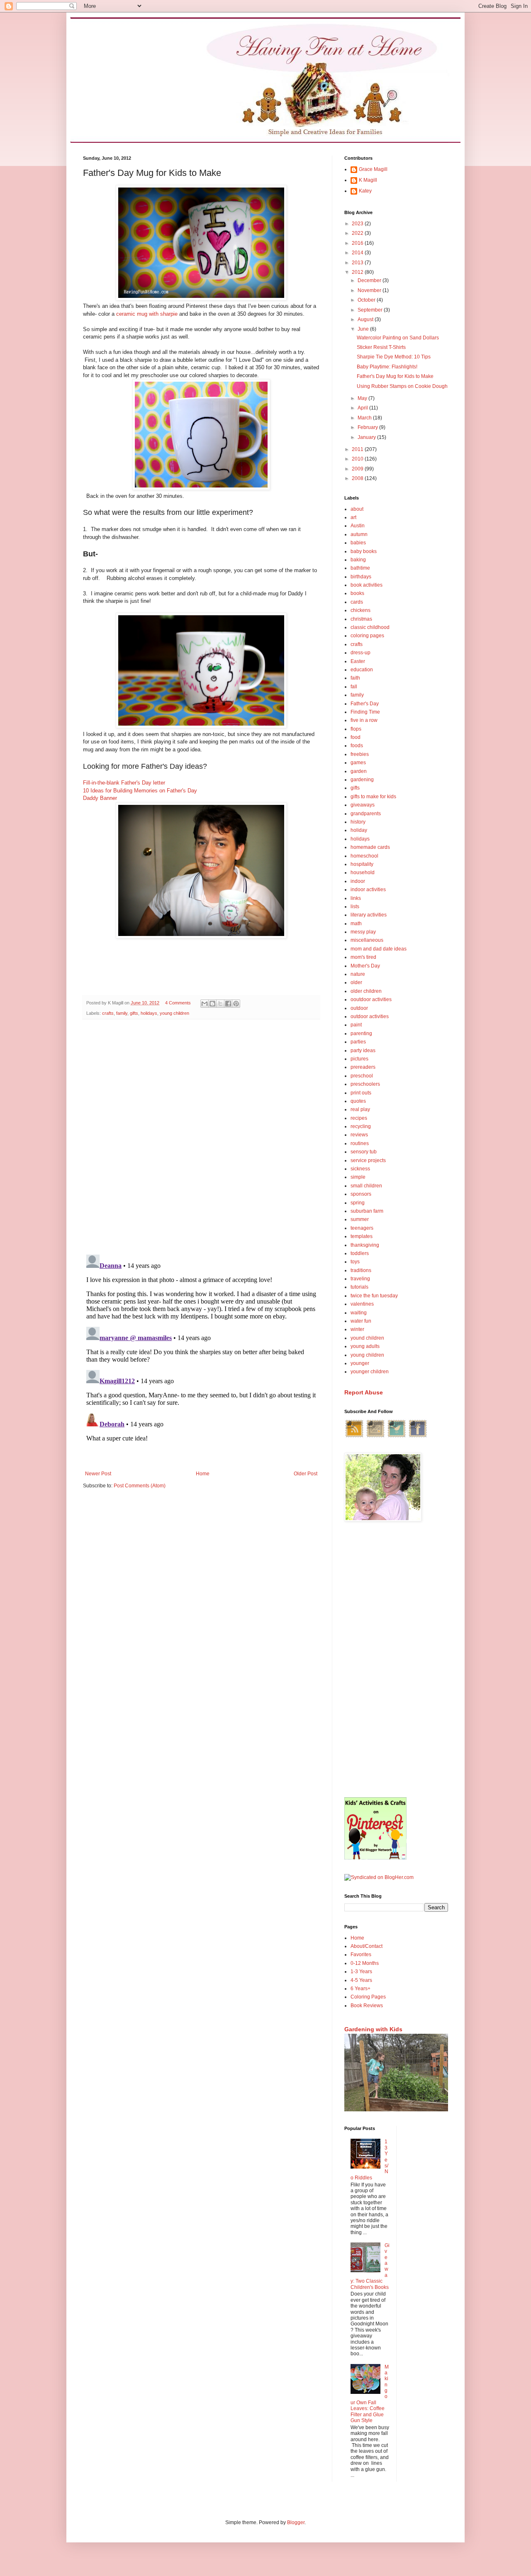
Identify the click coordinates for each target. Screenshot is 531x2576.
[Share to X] (220, 1004)
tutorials (359, 1287)
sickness (360, 1169)
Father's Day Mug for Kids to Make (395, 376)
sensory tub (364, 1152)
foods (357, 746)
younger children (370, 1372)
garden (359, 771)
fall (354, 687)
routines (360, 1143)
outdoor (359, 1008)
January (367, 437)
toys (355, 1262)
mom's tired (363, 957)
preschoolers (365, 1084)
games (358, 763)
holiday (359, 830)
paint (356, 1025)
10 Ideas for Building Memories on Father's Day (140, 791)
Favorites (361, 1955)
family (122, 1013)
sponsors (361, 1194)
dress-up (360, 653)
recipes (359, 1118)
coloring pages (367, 636)
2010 (358, 459)
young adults (365, 1346)
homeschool (364, 856)
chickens (360, 610)
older (356, 982)
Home (203, 1474)
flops (356, 729)
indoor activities (368, 890)
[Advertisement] (396, 1660)
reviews (359, 1135)
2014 (358, 253)
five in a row (364, 720)
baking (358, 560)
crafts (108, 1013)
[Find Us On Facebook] (418, 1437)
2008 (358, 478)
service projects (368, 1160)
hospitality (362, 864)
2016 (358, 243)
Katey (365, 191)
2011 (358, 449)
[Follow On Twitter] (397, 1437)
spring (358, 1203)
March (365, 418)
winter (357, 1329)
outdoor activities (370, 1016)
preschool (362, 1076)
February (368, 427)
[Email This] (205, 1004)
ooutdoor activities (371, 999)
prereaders (363, 1067)
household (363, 872)
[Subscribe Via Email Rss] (375, 1437)
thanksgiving (365, 1245)
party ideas (363, 1050)
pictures (359, 1059)
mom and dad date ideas (379, 949)
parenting (361, 1033)
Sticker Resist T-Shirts (381, 347)
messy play (363, 932)
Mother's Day (365, 966)
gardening (362, 780)
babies (358, 543)
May (363, 398)
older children (366, 991)
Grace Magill (373, 169)
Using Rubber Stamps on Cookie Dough (402, 386)
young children (174, 1013)
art (353, 517)
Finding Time (365, 712)
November (370, 290)
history (358, 822)
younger (360, 1363)
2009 (358, 469)
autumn (359, 534)
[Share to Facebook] (228, 1004)
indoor (358, 881)
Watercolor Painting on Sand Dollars (398, 338)
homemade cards (370, 847)
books (357, 593)
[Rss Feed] (354, 1437)
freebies (360, 754)
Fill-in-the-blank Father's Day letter (124, 783)
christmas (361, 619)
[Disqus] (201, 1133)
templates (362, 1236)
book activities (367, 585)
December (370, 280)
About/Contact (367, 1946)
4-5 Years (361, 1980)
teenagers (362, 1228)
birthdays (361, 577)
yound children (367, 1338)
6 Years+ (360, 1989)
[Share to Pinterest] (236, 1004)
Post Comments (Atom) (140, 1486)
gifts (134, 1013)
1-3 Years (361, 1972)
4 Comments (178, 1003)
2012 (358, 272)
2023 (358, 224)
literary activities (369, 915)
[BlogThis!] (212, 1004)
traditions (361, 1270)
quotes (358, 1101)
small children (366, 1186)
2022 (358, 233)
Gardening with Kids (373, 2029)
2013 (358, 263)
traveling (360, 1279)
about (357, 509)
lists (355, 907)
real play (360, 1109)
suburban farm (367, 1211)
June (364, 329)
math (356, 924)
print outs (361, 1093)
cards (357, 602)
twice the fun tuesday (374, 1296)
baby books (364, 551)
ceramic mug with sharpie (147, 314)
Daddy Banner (100, 798)
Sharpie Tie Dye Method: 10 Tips (394, 357)
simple (358, 1177)
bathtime (360, 568)
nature (358, 974)
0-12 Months (365, 1963)
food (356, 737)
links (356, 898)
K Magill (368, 180)
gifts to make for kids (373, 797)
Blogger (296, 2522)
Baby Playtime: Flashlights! (387, 367)
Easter (358, 661)
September (371, 310)
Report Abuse (364, 1392)
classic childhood (370, 627)
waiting (359, 1313)
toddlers (360, 1253)
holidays (149, 1013)
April (363, 408)
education (362, 670)
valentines (362, 1304)
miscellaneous (367, 940)
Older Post (306, 1474)
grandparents (366, 814)
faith (355, 678)
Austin (358, 526)
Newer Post (98, 1474)
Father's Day (365, 704)
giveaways (363, 805)
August (366, 319)
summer (360, 1219)
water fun (361, 1321)
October (367, 300)
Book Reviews (367, 2006)
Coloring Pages (368, 1997)
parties (358, 1042)
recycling (361, 1126)
